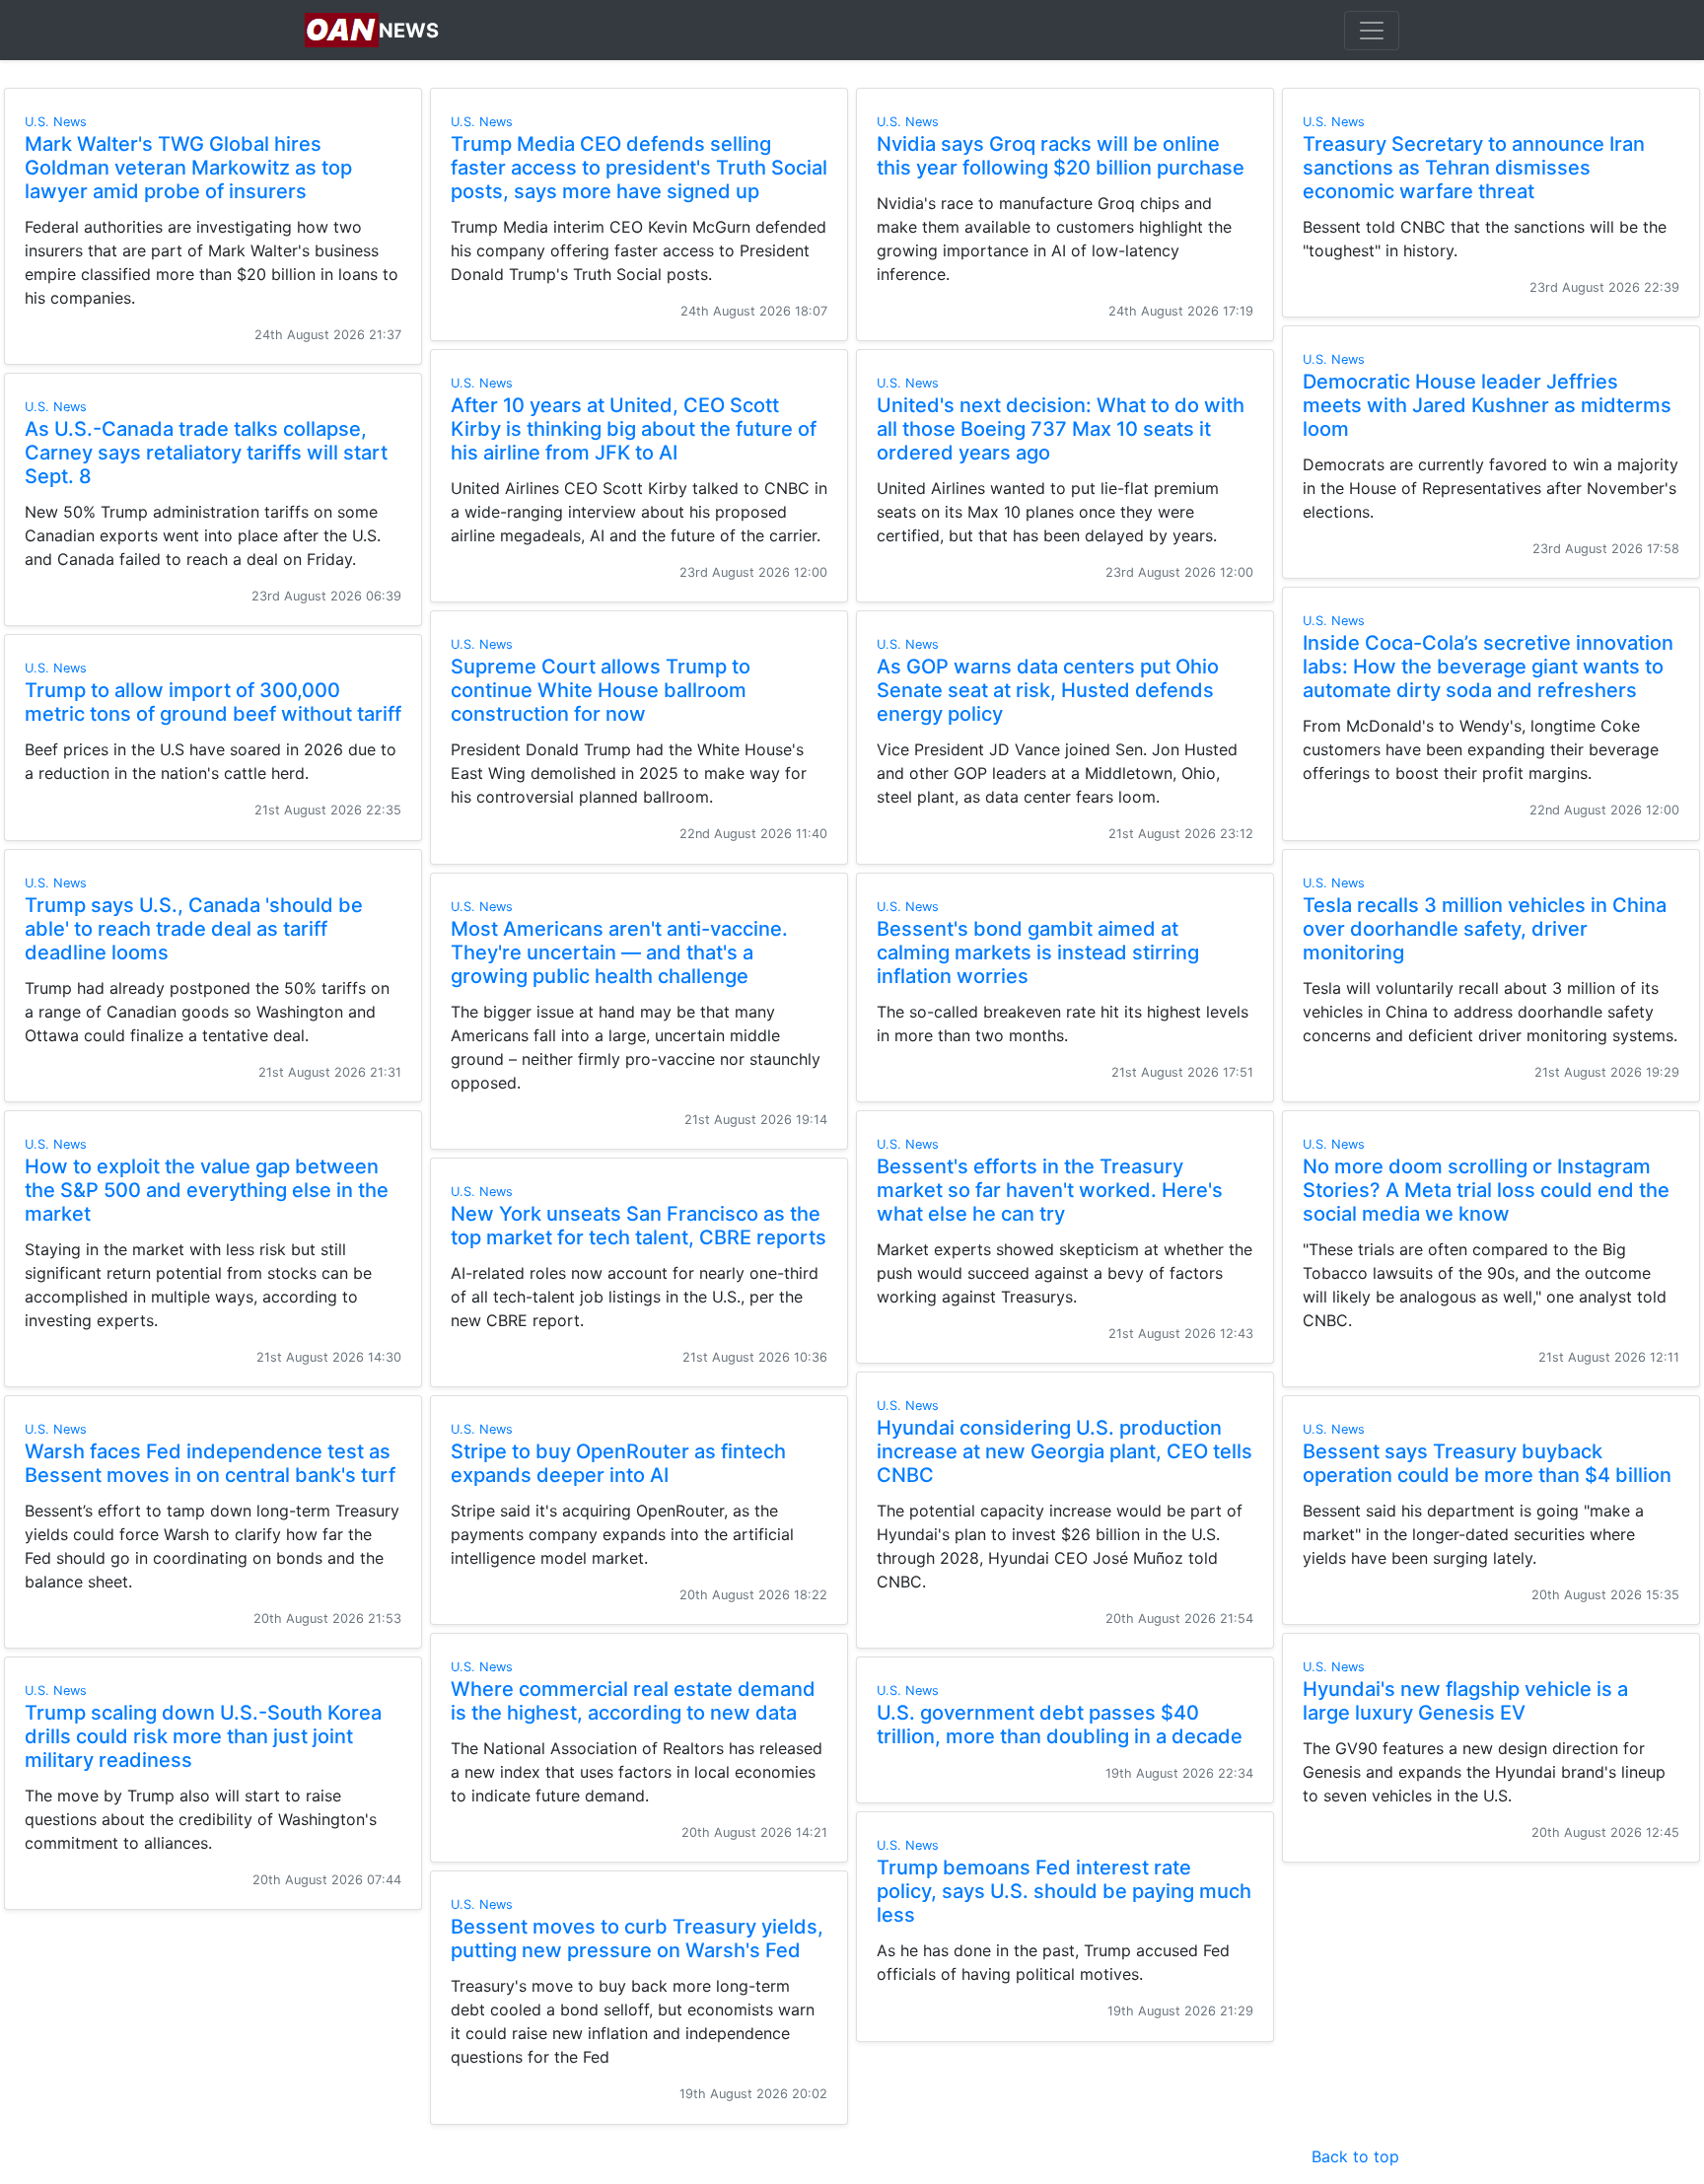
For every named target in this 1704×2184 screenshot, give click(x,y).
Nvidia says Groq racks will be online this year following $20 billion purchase (1061, 156)
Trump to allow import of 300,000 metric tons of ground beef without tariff (213, 702)
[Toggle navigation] (1372, 31)
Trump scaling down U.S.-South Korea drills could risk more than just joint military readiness (203, 1736)
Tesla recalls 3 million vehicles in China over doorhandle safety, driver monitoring (1485, 929)
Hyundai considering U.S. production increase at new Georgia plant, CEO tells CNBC (1065, 1451)
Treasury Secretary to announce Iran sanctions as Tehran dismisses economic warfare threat (1474, 168)
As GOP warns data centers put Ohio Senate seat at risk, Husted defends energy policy (1048, 690)
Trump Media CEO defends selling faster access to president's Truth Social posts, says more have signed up (639, 168)
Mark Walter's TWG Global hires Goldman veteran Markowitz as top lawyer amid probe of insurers (188, 168)
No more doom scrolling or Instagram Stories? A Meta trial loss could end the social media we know (1486, 1190)
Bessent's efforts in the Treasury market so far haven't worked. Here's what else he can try (1050, 1190)
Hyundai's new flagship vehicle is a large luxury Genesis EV (1465, 1701)
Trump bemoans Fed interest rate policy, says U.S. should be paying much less (1064, 1891)
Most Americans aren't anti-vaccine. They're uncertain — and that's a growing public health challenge (619, 952)
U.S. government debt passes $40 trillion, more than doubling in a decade (1060, 1725)
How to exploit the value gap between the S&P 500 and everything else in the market (207, 1190)
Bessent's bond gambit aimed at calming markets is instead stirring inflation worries (1038, 952)
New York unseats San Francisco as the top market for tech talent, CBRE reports (639, 1226)
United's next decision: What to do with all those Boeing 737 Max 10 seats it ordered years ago (1061, 429)
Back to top (1355, 2156)
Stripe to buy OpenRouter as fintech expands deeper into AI (618, 1463)
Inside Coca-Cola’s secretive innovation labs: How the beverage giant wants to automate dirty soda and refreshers (1488, 667)
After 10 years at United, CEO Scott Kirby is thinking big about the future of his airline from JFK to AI (634, 429)
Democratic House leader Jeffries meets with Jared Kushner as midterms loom (1487, 405)
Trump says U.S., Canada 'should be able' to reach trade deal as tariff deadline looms (194, 929)
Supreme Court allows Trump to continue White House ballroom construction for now (601, 690)
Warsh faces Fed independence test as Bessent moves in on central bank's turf (210, 1463)
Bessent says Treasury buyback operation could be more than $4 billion (1487, 1463)
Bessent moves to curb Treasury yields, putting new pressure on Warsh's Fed (637, 1938)
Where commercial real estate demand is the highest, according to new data (633, 1701)
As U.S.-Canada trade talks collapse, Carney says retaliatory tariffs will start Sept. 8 (206, 453)
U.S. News (56, 122)
